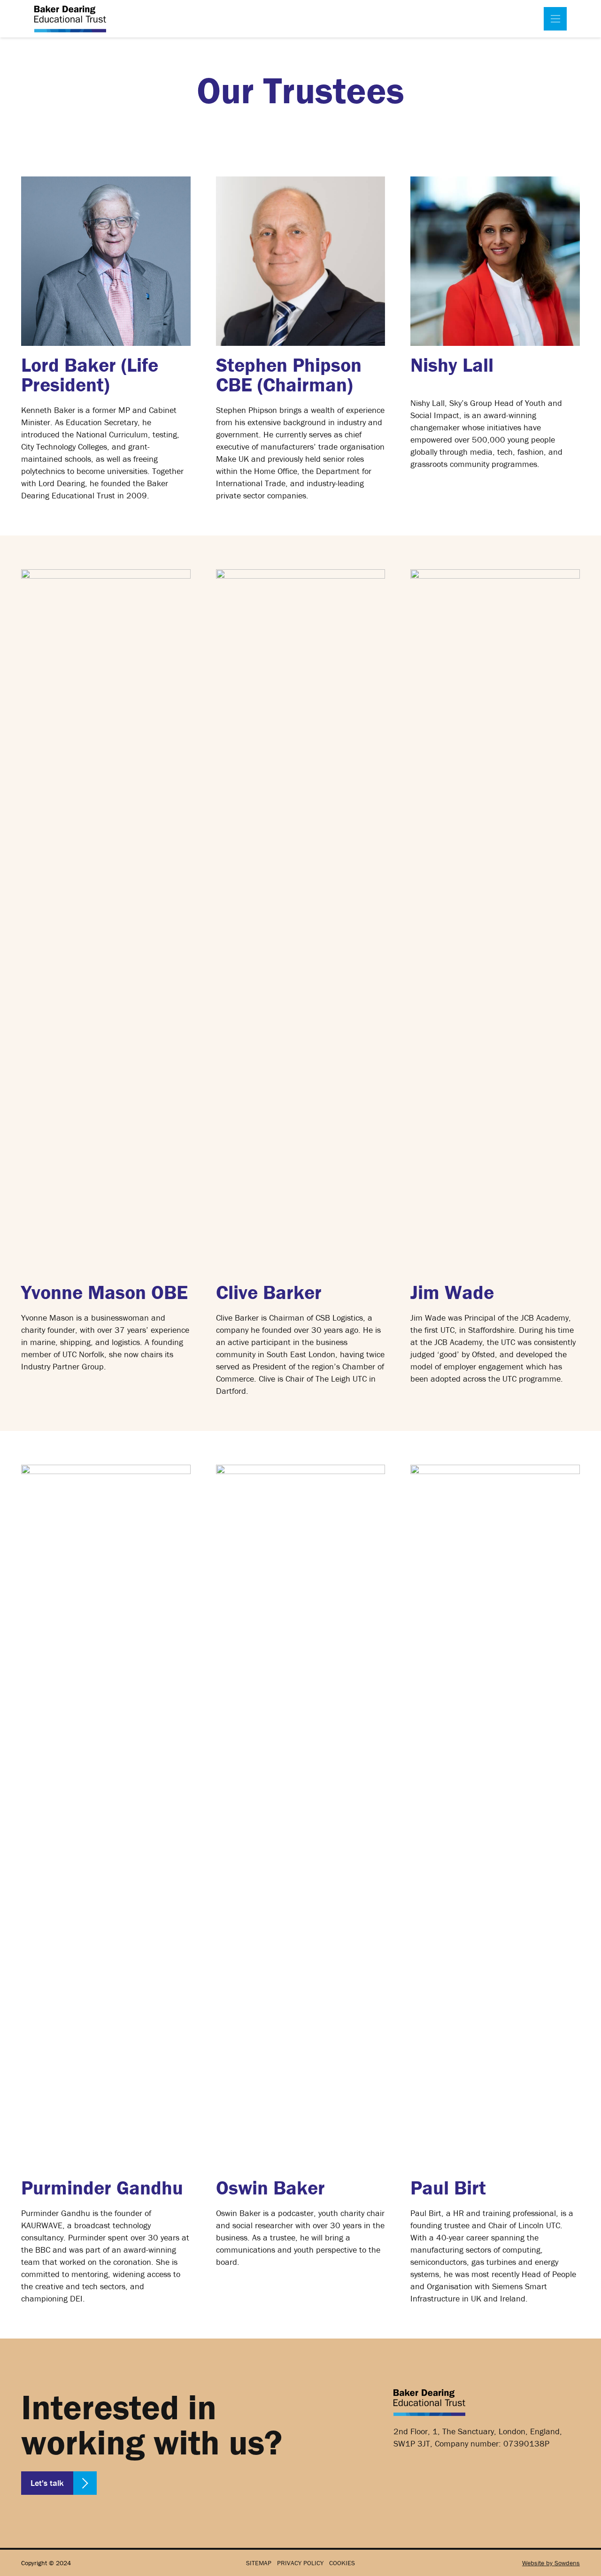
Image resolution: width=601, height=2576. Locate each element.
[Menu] (555, 19)
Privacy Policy (300, 2563)
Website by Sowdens (551, 2563)
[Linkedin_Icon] (407, 2475)
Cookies (342, 2563)
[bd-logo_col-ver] (70, 19)
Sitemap (259, 2563)
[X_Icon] (439, 2475)
